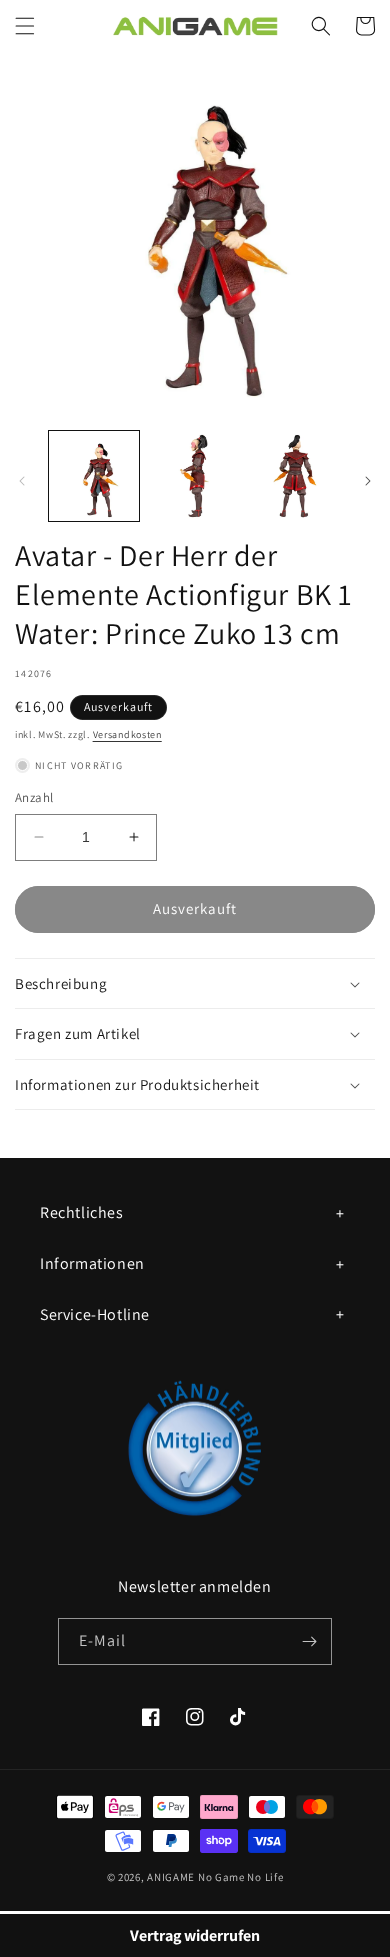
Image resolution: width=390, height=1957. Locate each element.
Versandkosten (127, 734)
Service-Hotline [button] (95, 1314)
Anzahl (34, 797)
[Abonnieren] (309, 1641)
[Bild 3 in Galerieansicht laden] (295, 476)
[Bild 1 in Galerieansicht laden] (94, 476)
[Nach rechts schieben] (368, 481)
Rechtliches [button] (82, 1212)
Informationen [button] (92, 1263)
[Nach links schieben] (22, 481)
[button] (25, 26)
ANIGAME (171, 1877)
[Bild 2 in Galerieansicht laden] (194, 476)
